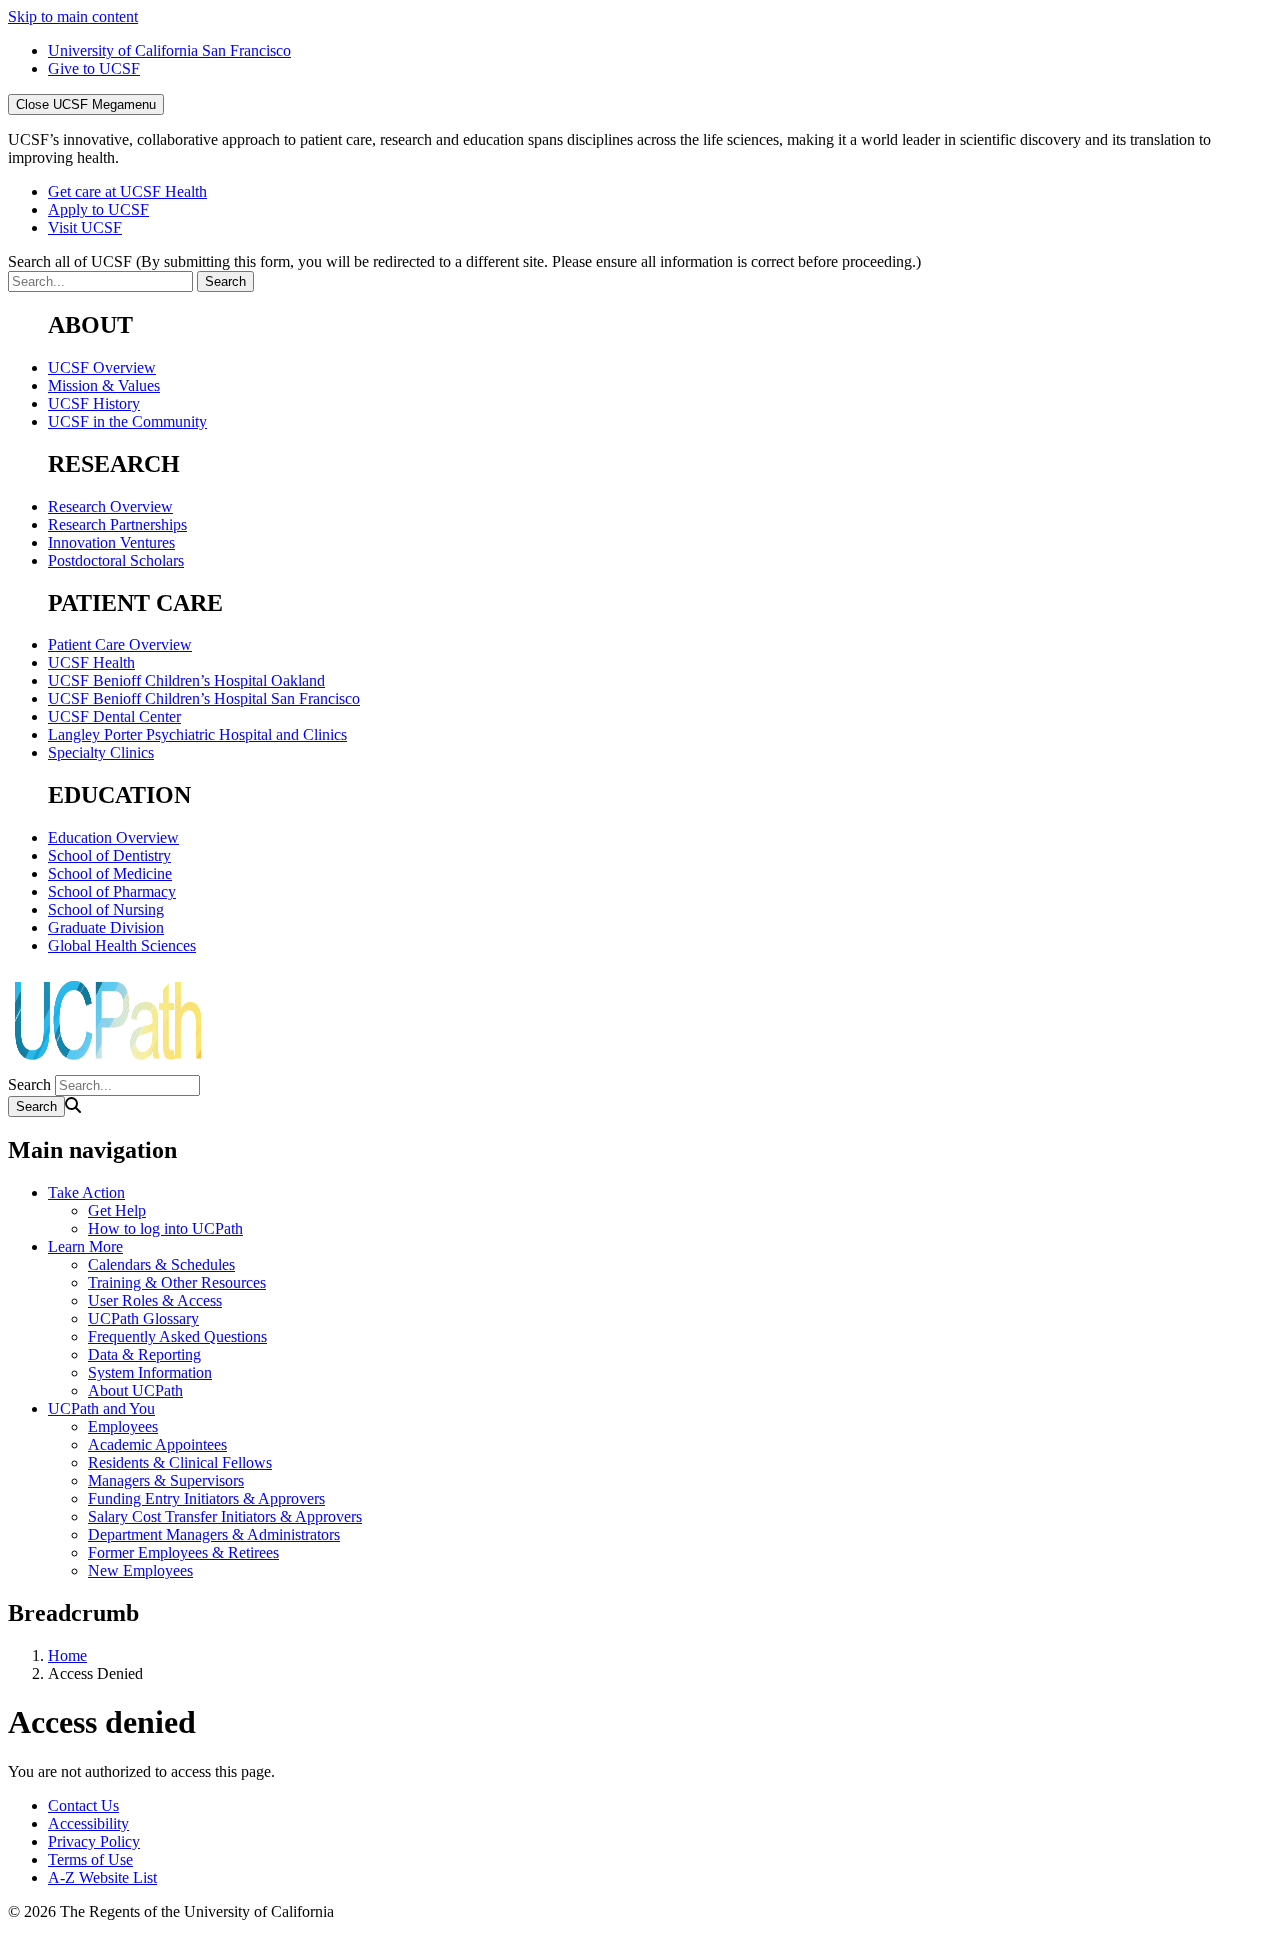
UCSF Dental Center (114, 716)
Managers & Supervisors (166, 1480)
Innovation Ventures (111, 542)
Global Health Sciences (122, 945)
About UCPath (135, 1390)
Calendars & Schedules (161, 1264)
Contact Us (83, 1805)
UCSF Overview (102, 367)
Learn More (85, 1246)
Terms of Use (90, 1859)
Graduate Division (106, 927)
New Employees (140, 1570)
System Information (150, 1372)
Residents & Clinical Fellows (180, 1462)
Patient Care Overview (120, 644)
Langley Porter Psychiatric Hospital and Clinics (197, 734)
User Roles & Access (155, 1300)
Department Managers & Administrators (214, 1534)
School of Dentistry (109, 855)
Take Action (86, 1192)
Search (29, 1084)
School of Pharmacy (112, 891)
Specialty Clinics (101, 752)
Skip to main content (73, 16)
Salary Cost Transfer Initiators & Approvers (225, 1516)
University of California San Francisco (169, 50)
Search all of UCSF (464, 261)
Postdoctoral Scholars (116, 560)
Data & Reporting (144, 1354)
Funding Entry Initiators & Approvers (206, 1498)
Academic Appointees (157, 1444)
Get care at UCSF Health (127, 191)
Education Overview (113, 837)
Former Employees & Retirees (183, 1552)
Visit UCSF (85, 227)
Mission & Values (104, 385)
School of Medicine (110, 873)
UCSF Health (91, 662)
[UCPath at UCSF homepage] (108, 1065)
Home (67, 1655)
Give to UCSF (94, 68)
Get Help (117, 1210)
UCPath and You (101, 1408)
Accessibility (88, 1823)
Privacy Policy (94, 1841)
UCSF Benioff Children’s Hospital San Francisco (204, 698)
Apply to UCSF (98, 209)
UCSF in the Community (127, 421)
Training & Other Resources (177, 1282)
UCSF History (94, 403)
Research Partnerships (117, 524)
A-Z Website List (102, 1877)
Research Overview (110, 506)
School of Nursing (106, 909)
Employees (123, 1426)
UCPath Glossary (143, 1318)
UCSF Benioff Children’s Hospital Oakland (186, 680)
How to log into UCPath (165, 1228)
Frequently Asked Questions (177, 1336)
